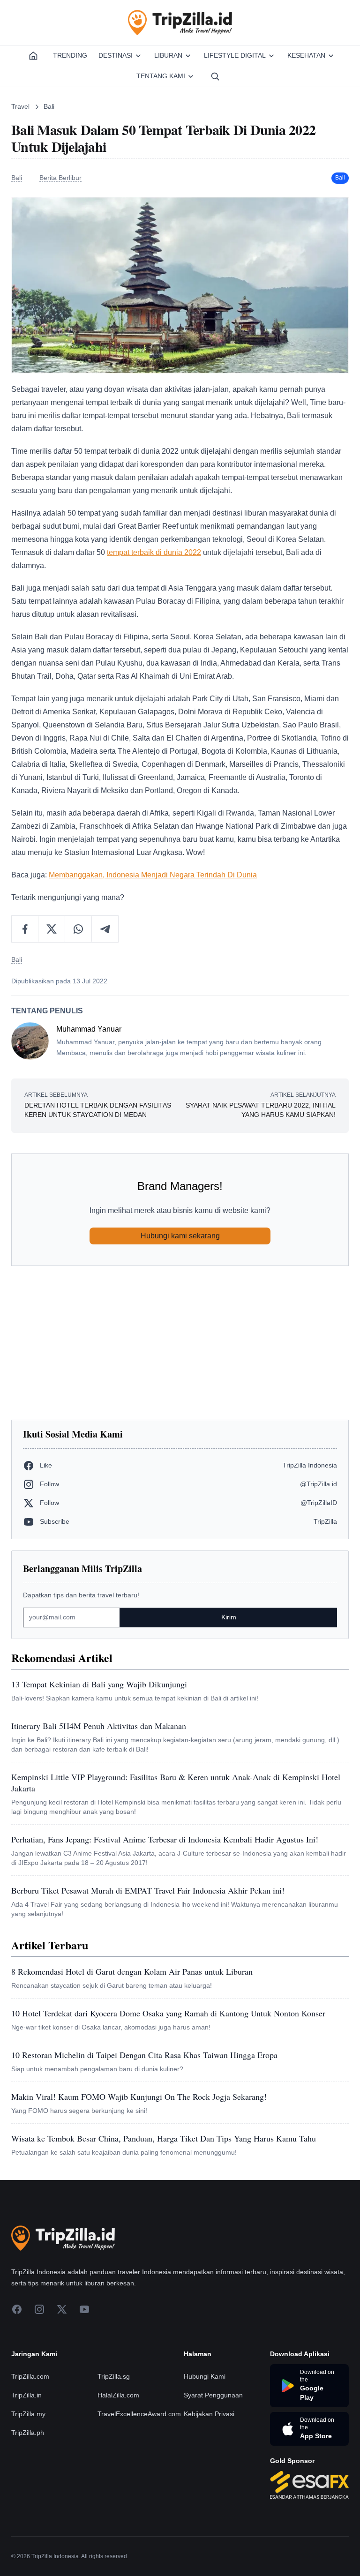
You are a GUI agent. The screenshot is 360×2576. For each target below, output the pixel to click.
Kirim (229, 1617)
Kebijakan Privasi (209, 2414)
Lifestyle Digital (235, 55)
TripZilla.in (26, 2395)
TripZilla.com (30, 2376)
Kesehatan (306, 55)
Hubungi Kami (205, 2376)
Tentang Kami (161, 76)
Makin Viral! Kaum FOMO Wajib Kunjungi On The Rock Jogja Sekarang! (139, 2097)
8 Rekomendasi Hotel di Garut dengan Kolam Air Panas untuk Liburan (132, 1971)
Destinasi (116, 55)
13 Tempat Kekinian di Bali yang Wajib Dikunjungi (99, 1684)
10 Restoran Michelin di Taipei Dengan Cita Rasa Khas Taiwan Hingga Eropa (144, 2055)
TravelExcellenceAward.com (139, 2414)
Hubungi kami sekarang (180, 1236)
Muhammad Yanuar (89, 1029)
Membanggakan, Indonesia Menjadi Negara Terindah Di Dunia (153, 875)
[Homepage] (33, 56)
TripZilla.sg (114, 2376)
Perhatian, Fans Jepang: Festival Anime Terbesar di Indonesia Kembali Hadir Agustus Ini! (165, 1839)
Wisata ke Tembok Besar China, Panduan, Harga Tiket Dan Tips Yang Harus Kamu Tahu (164, 2138)
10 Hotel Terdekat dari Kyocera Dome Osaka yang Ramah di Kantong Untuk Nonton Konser (168, 2013)
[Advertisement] (180, 1343)
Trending (70, 55)
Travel (20, 106)
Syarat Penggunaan (213, 2395)
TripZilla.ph (28, 2433)
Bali (49, 106)
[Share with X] (52, 929)
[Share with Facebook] (25, 929)
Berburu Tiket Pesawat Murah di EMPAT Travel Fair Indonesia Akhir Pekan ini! (148, 1890)
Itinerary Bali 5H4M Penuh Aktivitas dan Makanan (99, 1726)
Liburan (168, 55)
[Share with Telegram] (105, 929)
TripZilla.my (28, 2414)
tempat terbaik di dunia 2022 (154, 552)
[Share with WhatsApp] (79, 929)
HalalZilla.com (118, 2395)
